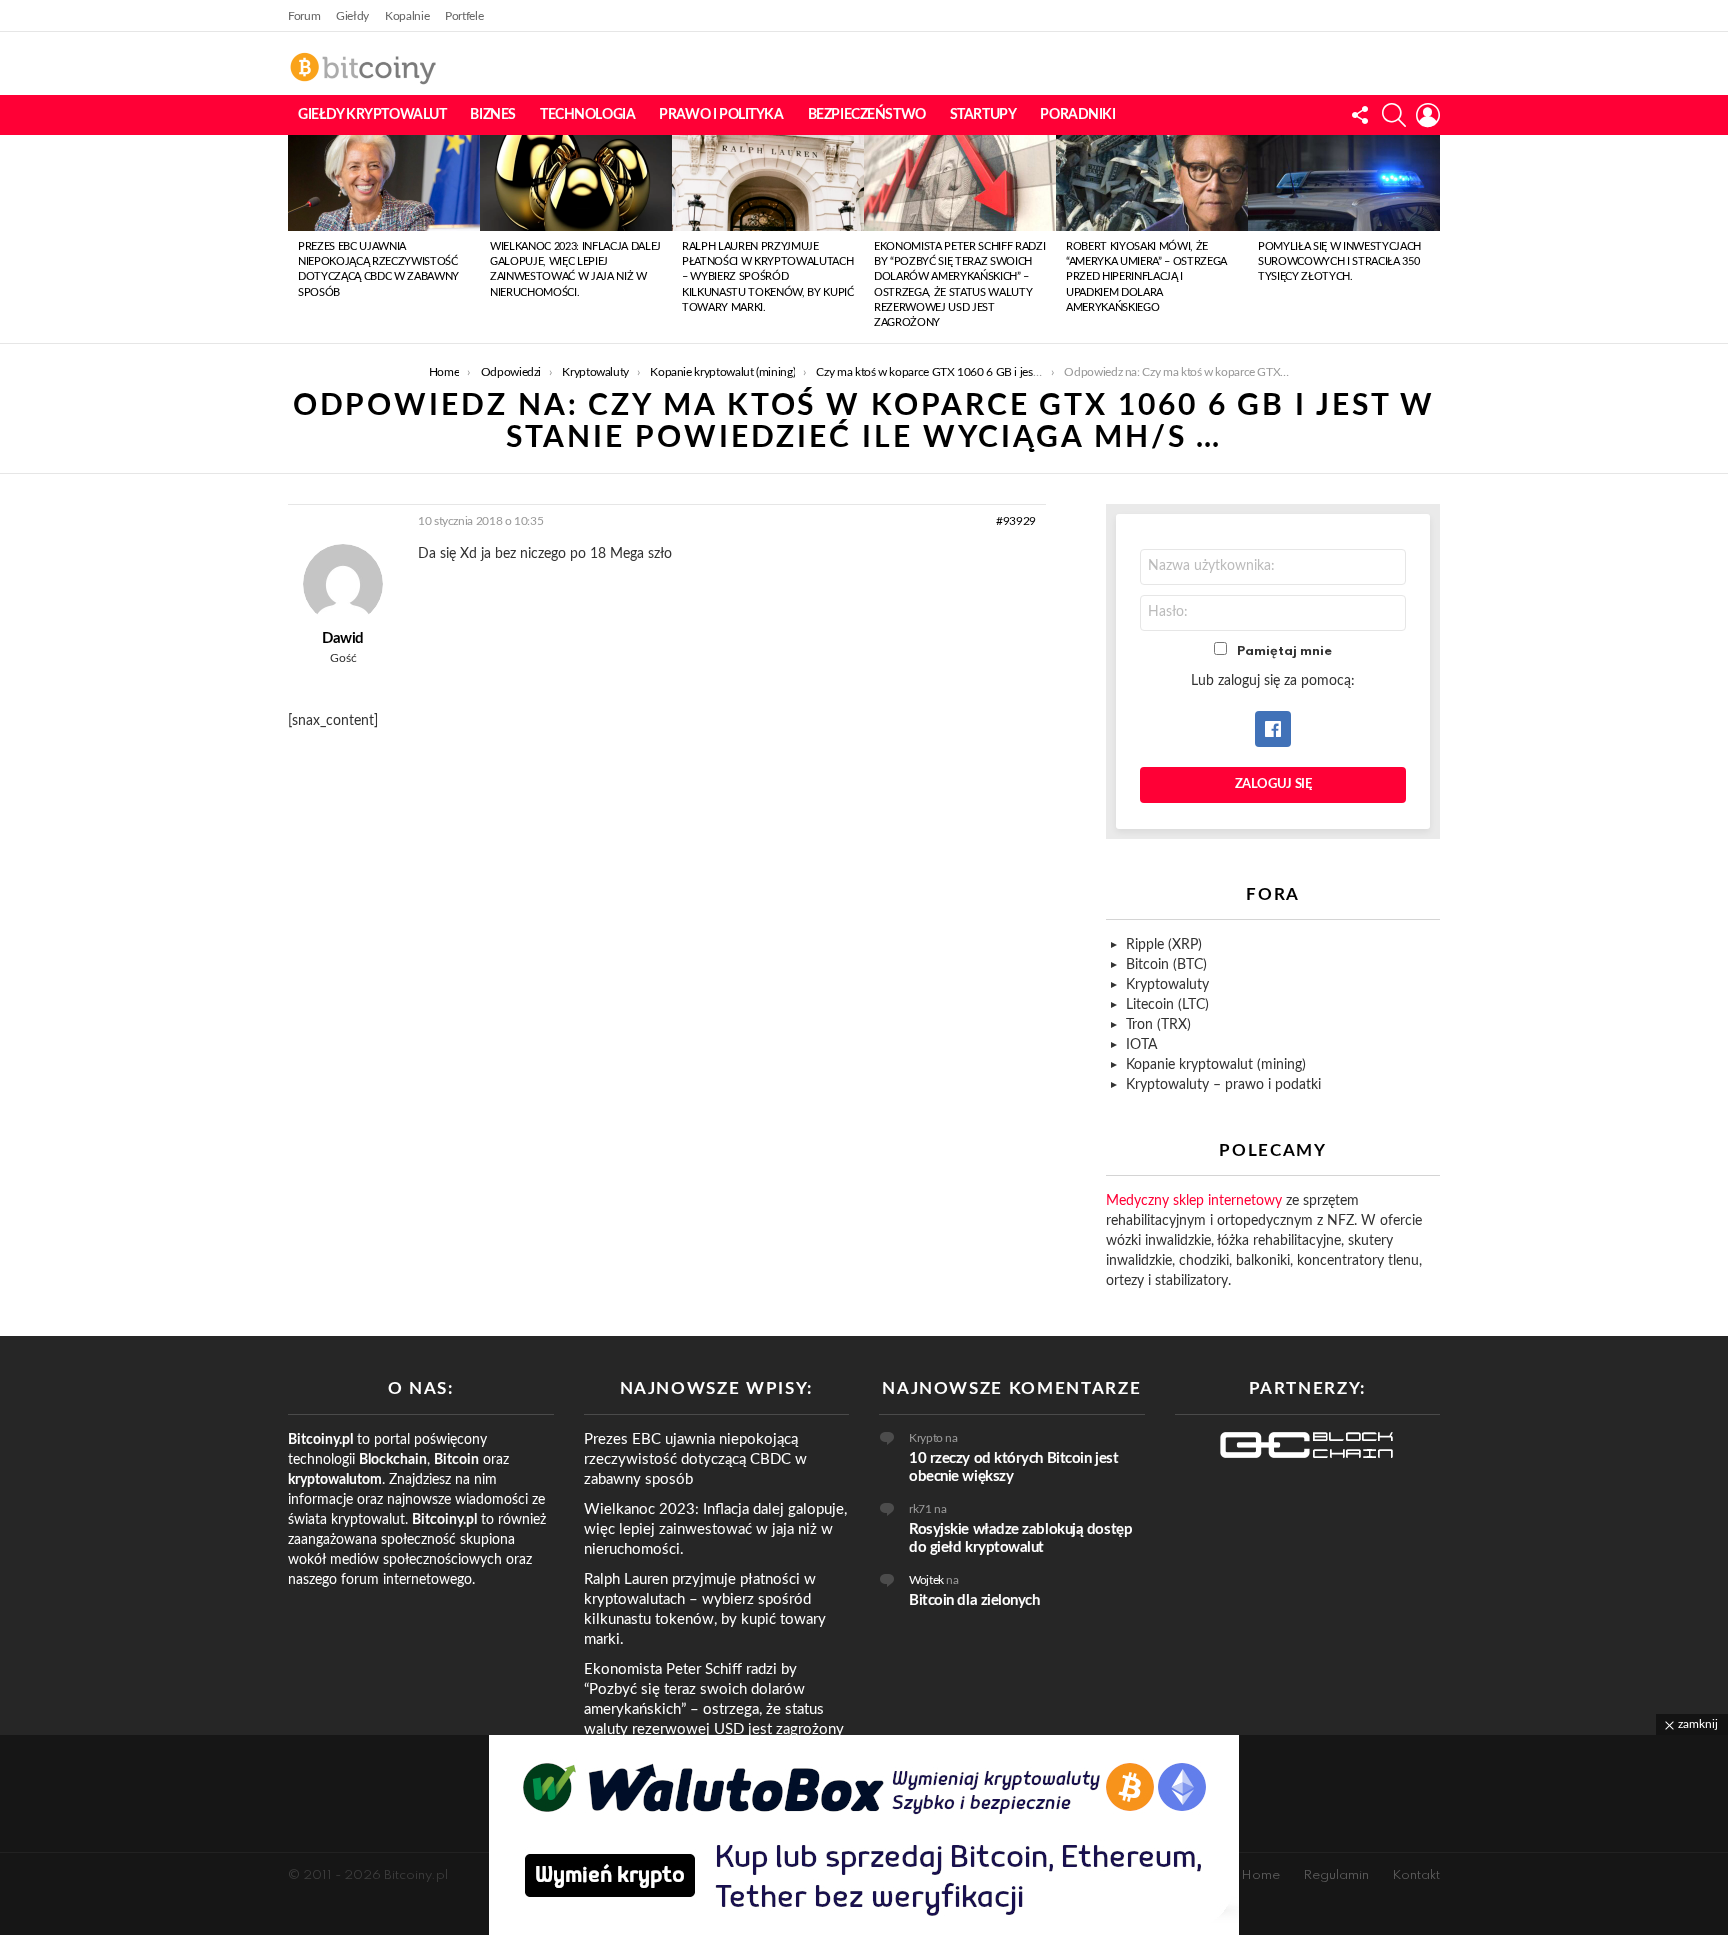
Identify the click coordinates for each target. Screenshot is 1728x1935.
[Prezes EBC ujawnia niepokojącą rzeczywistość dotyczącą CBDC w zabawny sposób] (384, 183)
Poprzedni (298, 239)
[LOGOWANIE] (1428, 115)
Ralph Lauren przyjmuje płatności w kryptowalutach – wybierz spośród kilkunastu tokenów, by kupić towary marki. (768, 277)
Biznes (492, 115)
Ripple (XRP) (1164, 945)
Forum (304, 16)
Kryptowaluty (1167, 985)
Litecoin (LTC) (1167, 1005)
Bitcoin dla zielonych (974, 1600)
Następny (1430, 239)
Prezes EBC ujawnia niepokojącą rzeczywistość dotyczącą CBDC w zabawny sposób (695, 1459)
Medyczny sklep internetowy (1194, 1201)
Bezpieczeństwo (867, 115)
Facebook (1273, 729)
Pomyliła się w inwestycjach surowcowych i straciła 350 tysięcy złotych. (1339, 262)
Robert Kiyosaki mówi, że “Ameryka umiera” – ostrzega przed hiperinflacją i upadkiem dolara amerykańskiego (1146, 277)
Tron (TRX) (1158, 1025)
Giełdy (352, 16)
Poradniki (1077, 115)
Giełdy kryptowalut (372, 115)
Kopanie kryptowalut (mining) (1216, 1065)
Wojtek (926, 1580)
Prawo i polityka (721, 115)
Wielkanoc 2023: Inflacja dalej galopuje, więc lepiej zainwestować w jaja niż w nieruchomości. (715, 1529)
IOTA (1141, 1045)
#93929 (1016, 521)
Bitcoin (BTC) (1166, 965)
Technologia (587, 115)
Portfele (464, 16)
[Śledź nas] (1360, 115)
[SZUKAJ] (1394, 115)
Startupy (983, 115)
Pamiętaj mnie (1284, 651)
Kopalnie (407, 16)
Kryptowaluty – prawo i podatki (1223, 1085)
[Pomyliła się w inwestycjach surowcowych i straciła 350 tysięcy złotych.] (1344, 183)
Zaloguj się (1273, 784)
